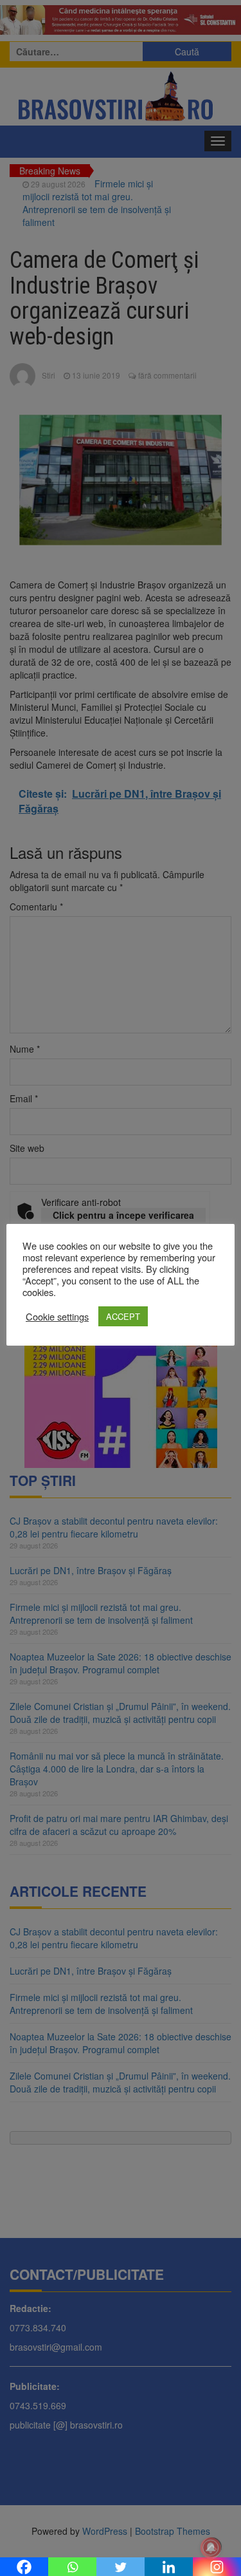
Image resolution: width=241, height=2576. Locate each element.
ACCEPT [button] (123, 1316)
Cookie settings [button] (57, 1317)
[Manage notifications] (211, 2548)
